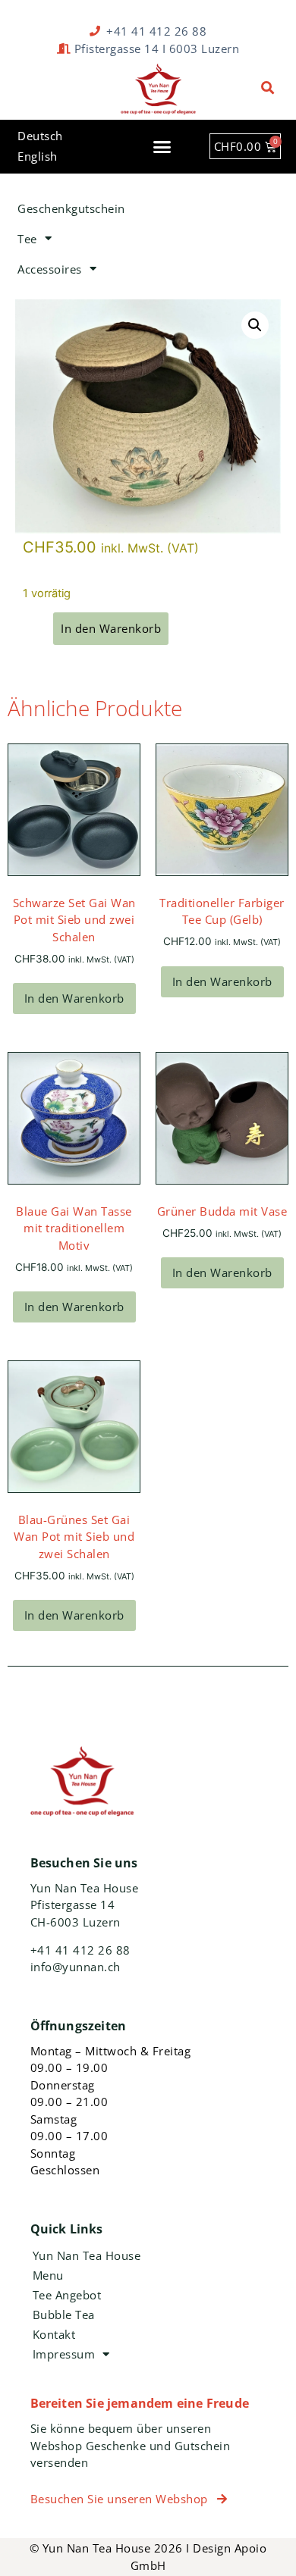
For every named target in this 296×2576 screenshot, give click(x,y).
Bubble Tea (64, 2315)
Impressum (64, 2354)
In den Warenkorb (74, 998)
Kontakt (54, 2334)
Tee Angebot (67, 2295)
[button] (268, 88)
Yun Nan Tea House (87, 2255)
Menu (48, 2275)
